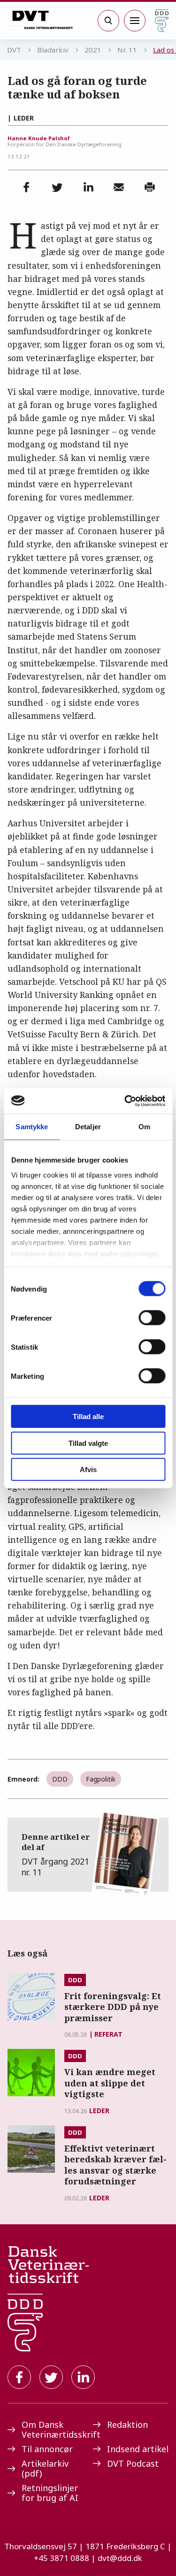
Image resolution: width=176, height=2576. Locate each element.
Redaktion (127, 2425)
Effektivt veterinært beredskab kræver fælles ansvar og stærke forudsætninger (115, 2165)
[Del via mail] (119, 187)
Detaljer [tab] (88, 1127)
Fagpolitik (101, 1779)
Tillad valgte (88, 1443)
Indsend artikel (138, 2449)
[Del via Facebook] (26, 187)
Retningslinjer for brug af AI (50, 2493)
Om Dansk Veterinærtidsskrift (53, 2429)
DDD (60, 1779)
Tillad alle (88, 1416)
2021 (93, 50)
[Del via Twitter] (57, 187)
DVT (14, 50)
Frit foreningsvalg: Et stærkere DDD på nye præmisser (113, 2007)
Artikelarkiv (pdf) (45, 2468)
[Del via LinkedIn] (88, 187)
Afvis (88, 1469)
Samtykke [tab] (32, 1127)
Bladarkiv (53, 50)
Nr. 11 (127, 50)
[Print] (150, 187)
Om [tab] (144, 1127)
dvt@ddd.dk (120, 2558)
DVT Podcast (133, 2463)
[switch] (152, 1318)
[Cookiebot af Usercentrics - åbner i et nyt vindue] (125, 1101)
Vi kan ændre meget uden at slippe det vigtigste (110, 2083)
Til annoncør (47, 2449)
